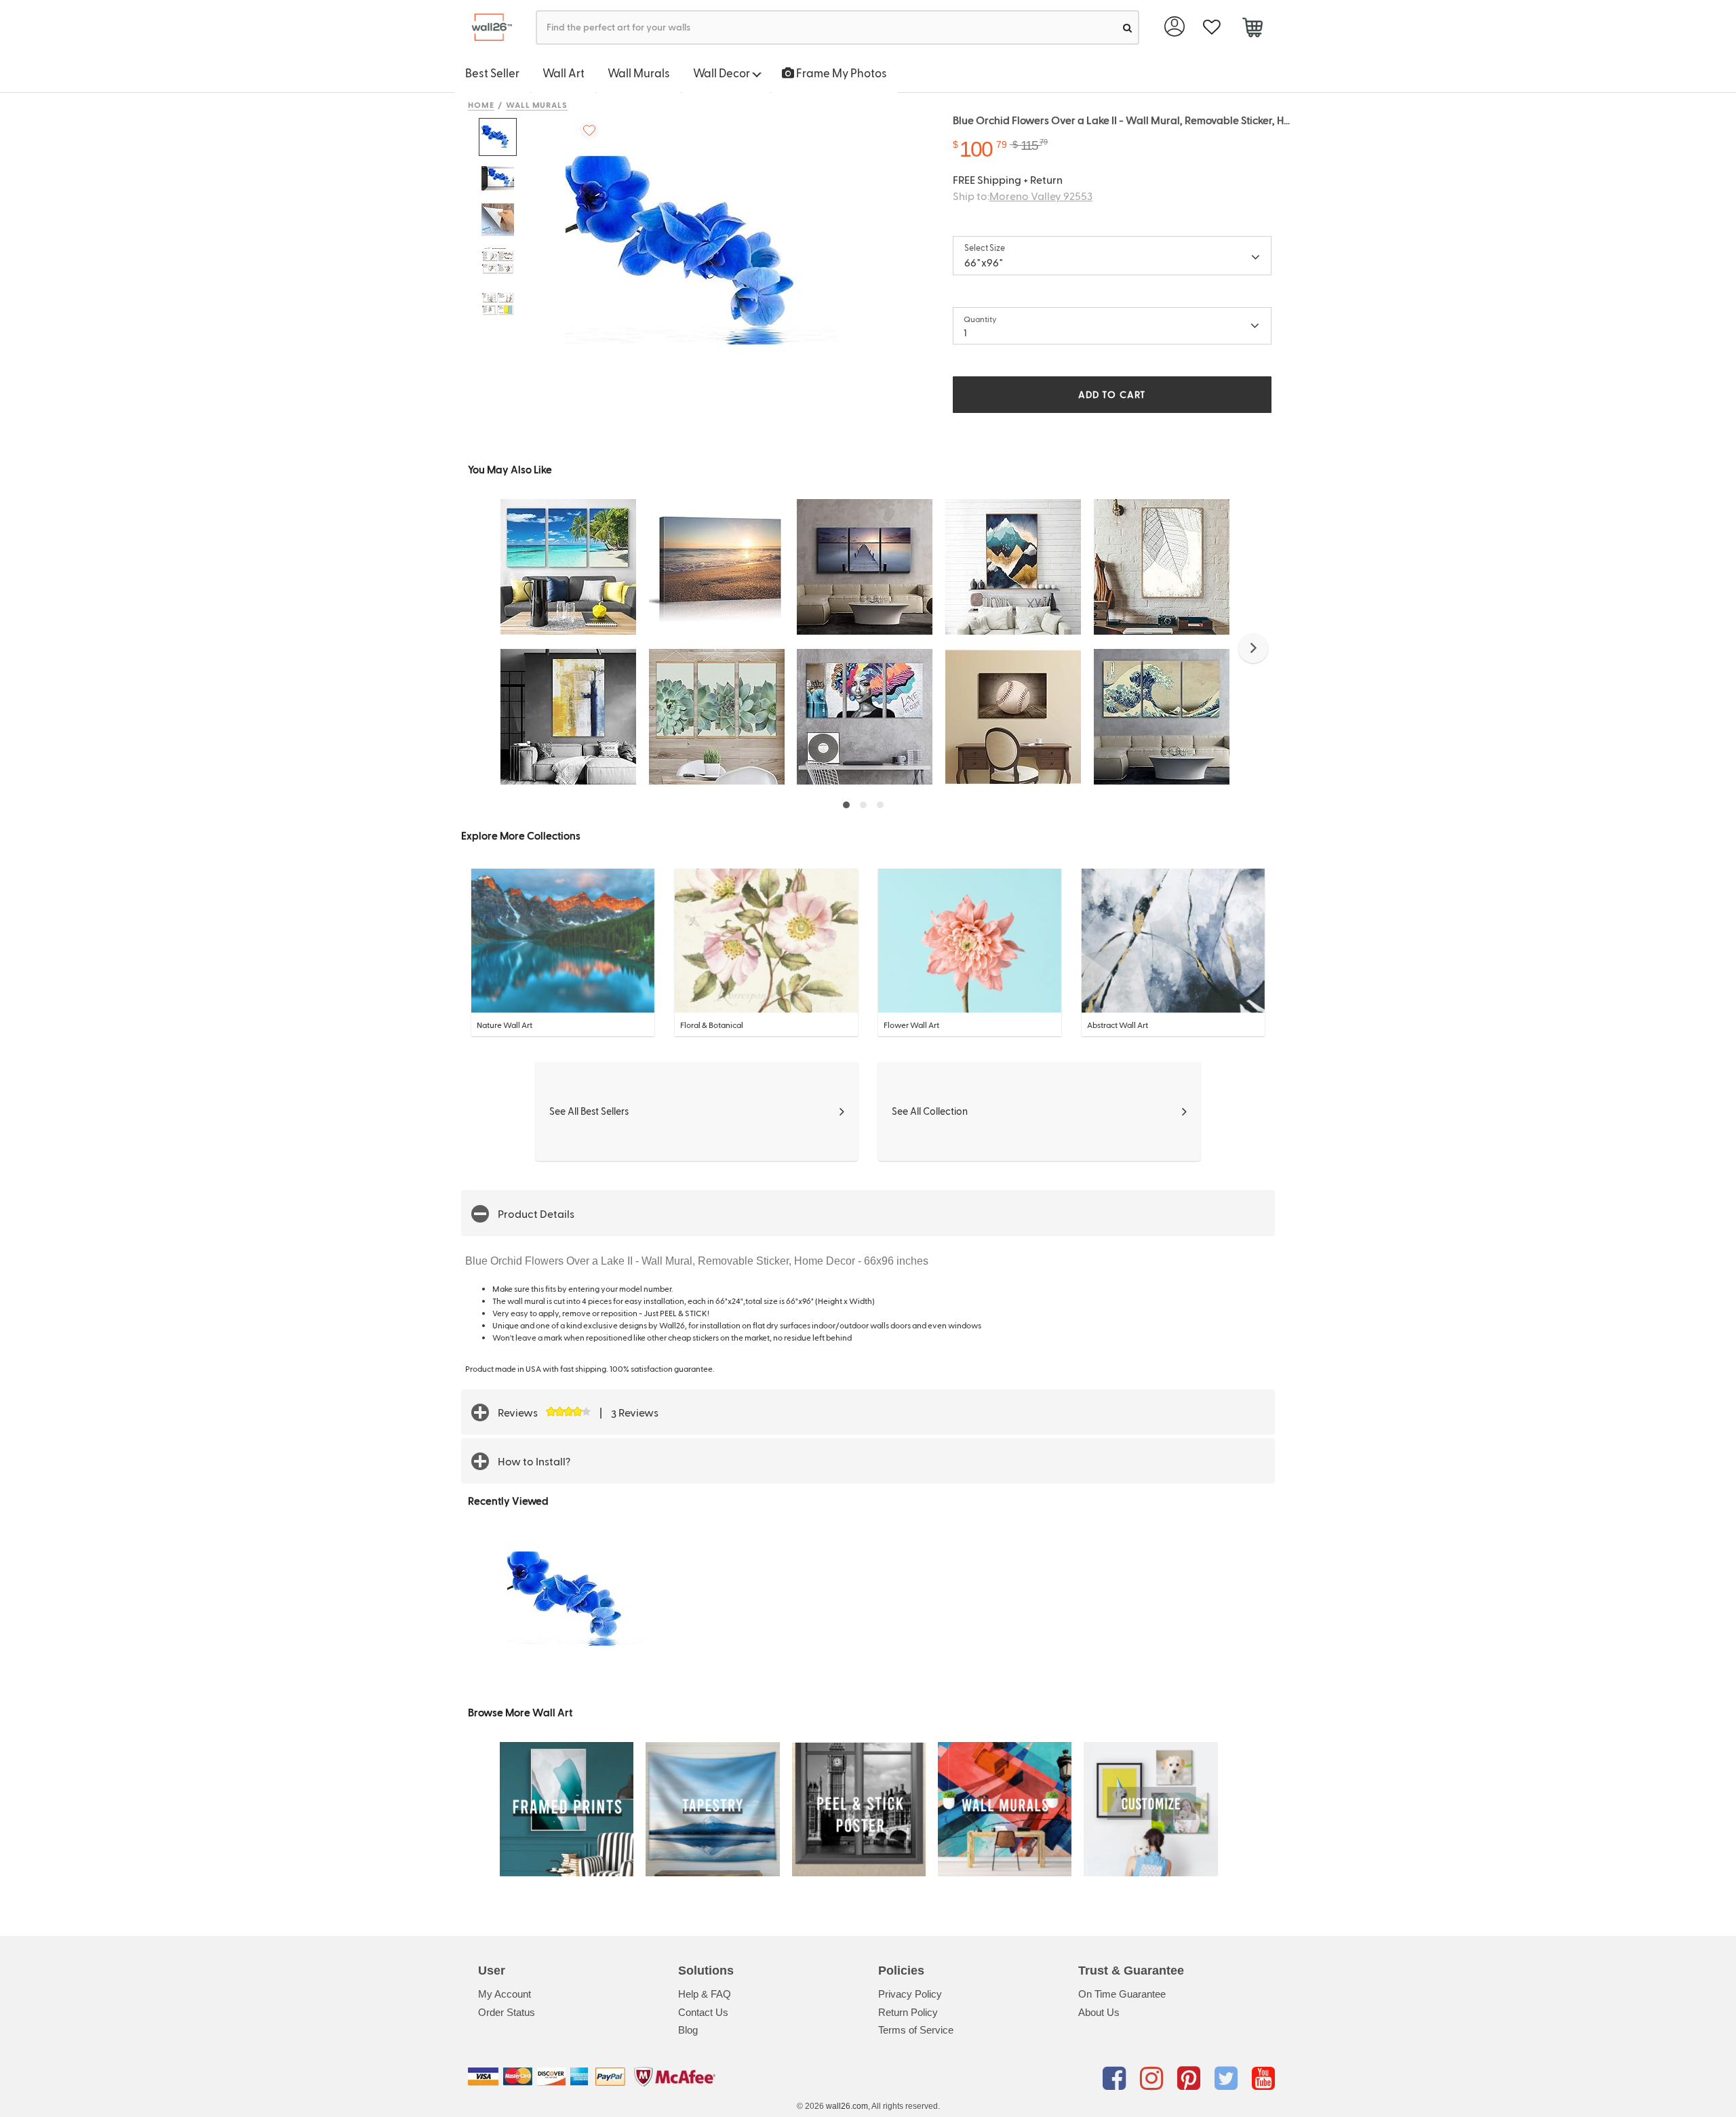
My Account (505, 1994)
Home (481, 104)
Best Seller (492, 73)
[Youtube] (1263, 2079)
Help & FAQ (705, 1994)
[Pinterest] (1191, 2079)
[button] (1253, 648)
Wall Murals (639, 73)
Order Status (507, 2012)
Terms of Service (916, 2030)
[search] (1127, 27)
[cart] (1252, 29)
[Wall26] (487, 27)
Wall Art (564, 73)
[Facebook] (1117, 2079)
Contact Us (703, 2012)
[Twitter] (1228, 2079)
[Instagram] (1154, 2079)
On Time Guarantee (1122, 1994)
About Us (1099, 2012)
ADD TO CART (1112, 394)
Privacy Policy (910, 1994)
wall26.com (847, 2106)
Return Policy (908, 2012)
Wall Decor (723, 73)
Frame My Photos (841, 73)
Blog (688, 2030)
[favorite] (1211, 27)
